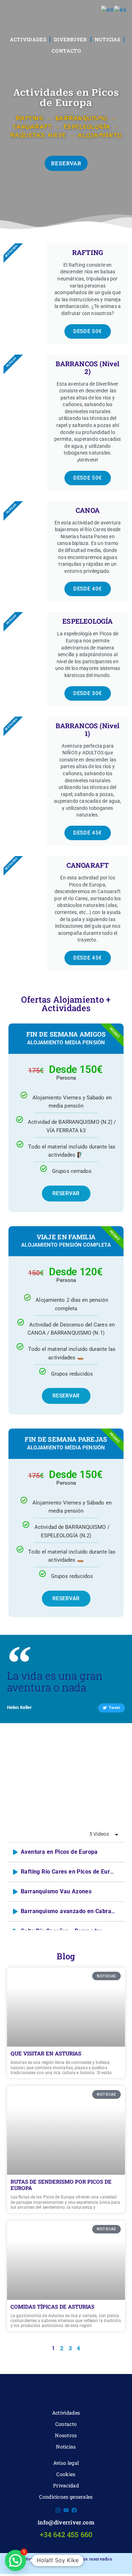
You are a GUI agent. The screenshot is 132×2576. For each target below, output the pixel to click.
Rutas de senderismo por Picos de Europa (61, 2185)
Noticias (108, 39)
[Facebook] (74, 2510)
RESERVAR (66, 1193)
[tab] (66, 1852)
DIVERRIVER (71, 39)
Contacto (67, 51)
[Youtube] (66, 2510)
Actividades (28, 39)
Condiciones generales (66, 2497)
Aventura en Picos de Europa (59, 1852)
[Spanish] (120, 10)
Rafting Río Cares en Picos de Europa (70, 1872)
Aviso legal (66, 2463)
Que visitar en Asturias (46, 2053)
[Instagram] (58, 2510)
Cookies (66, 2474)
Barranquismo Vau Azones (56, 1892)
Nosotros (66, 2435)
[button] (15, 2560)
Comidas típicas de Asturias (52, 2307)
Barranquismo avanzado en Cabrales (70, 1911)
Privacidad (66, 2485)
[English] (108, 10)
